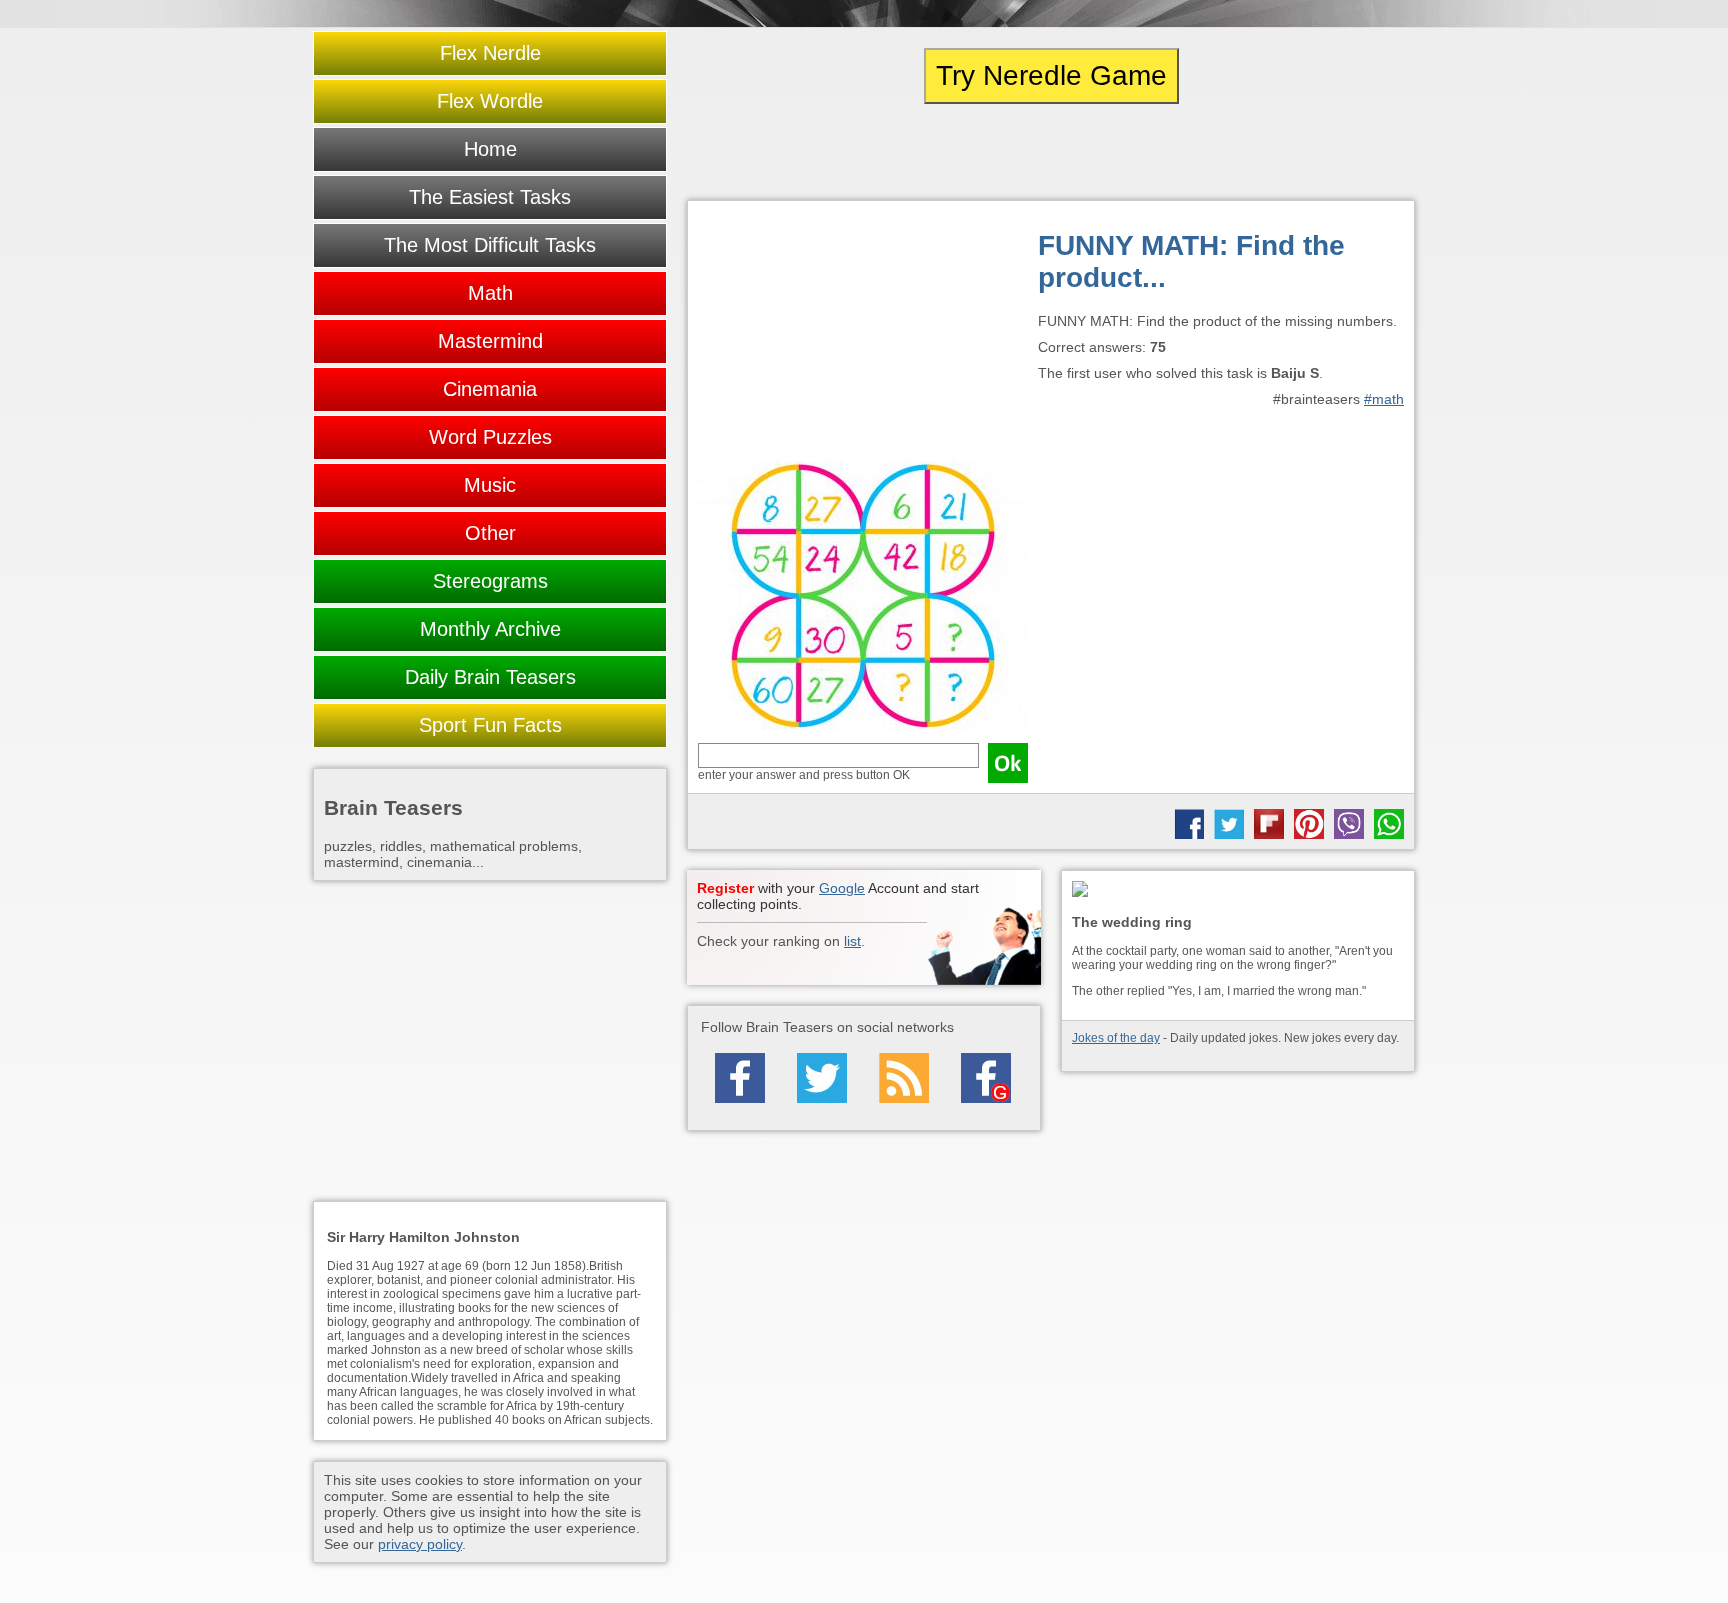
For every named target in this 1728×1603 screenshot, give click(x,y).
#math (1384, 399)
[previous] (797, 152)
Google (842, 888)
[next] (1305, 152)
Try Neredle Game (1051, 75)
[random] (1051, 152)
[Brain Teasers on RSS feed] (904, 1078)
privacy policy (420, 1544)
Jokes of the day (1116, 1038)
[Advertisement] (863, 336)
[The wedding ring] (1238, 890)
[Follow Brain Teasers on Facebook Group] (986, 1078)
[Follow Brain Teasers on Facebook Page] (740, 1078)
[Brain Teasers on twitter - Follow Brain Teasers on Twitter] (822, 1078)
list (852, 941)
